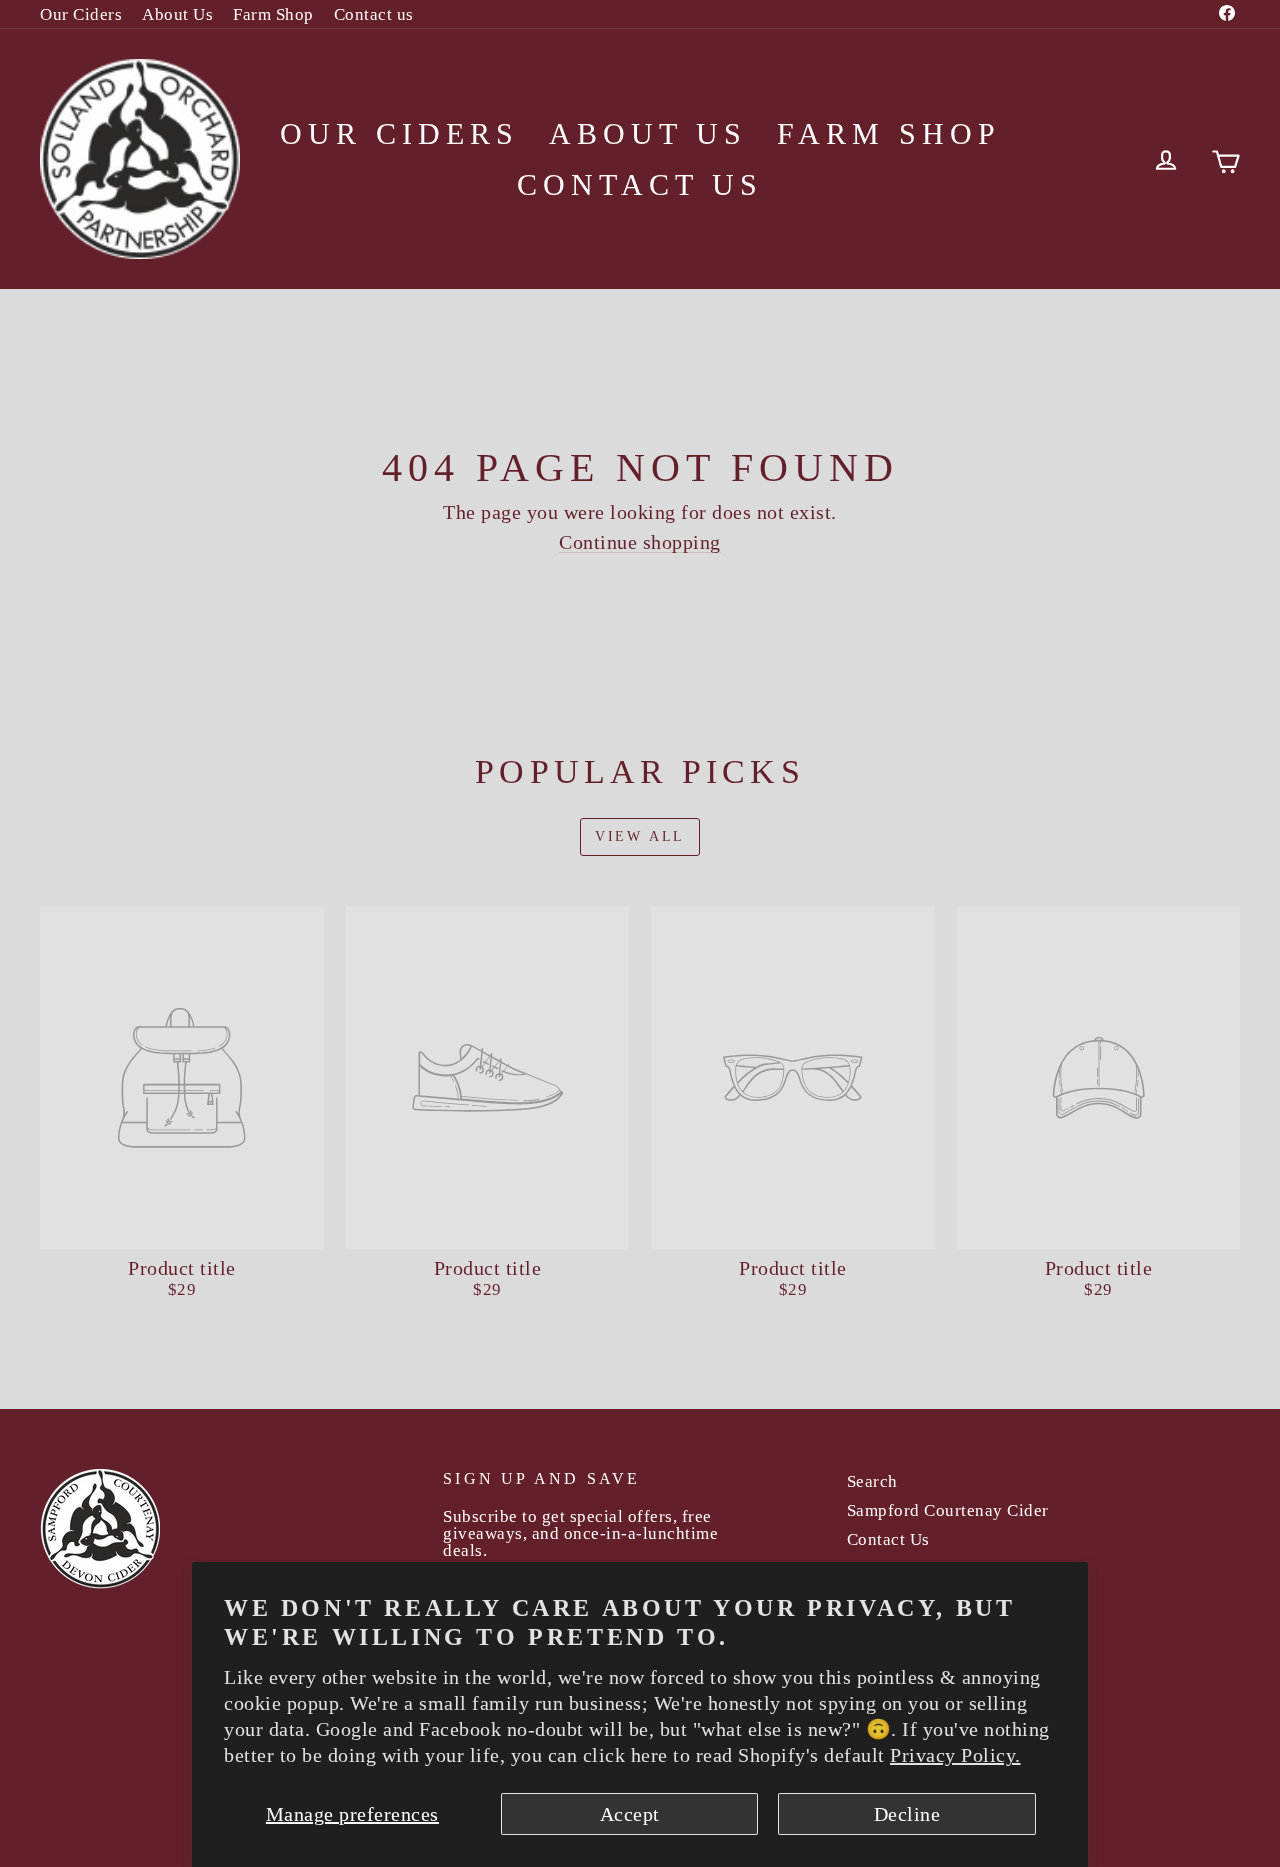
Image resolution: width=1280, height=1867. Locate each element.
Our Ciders (81, 14)
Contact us (374, 14)
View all (640, 836)
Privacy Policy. (955, 1755)
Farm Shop (273, 14)
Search (872, 1481)
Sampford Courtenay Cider (948, 1510)
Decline (907, 1814)
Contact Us (888, 1539)
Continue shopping (640, 542)
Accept (630, 1814)
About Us (177, 14)
